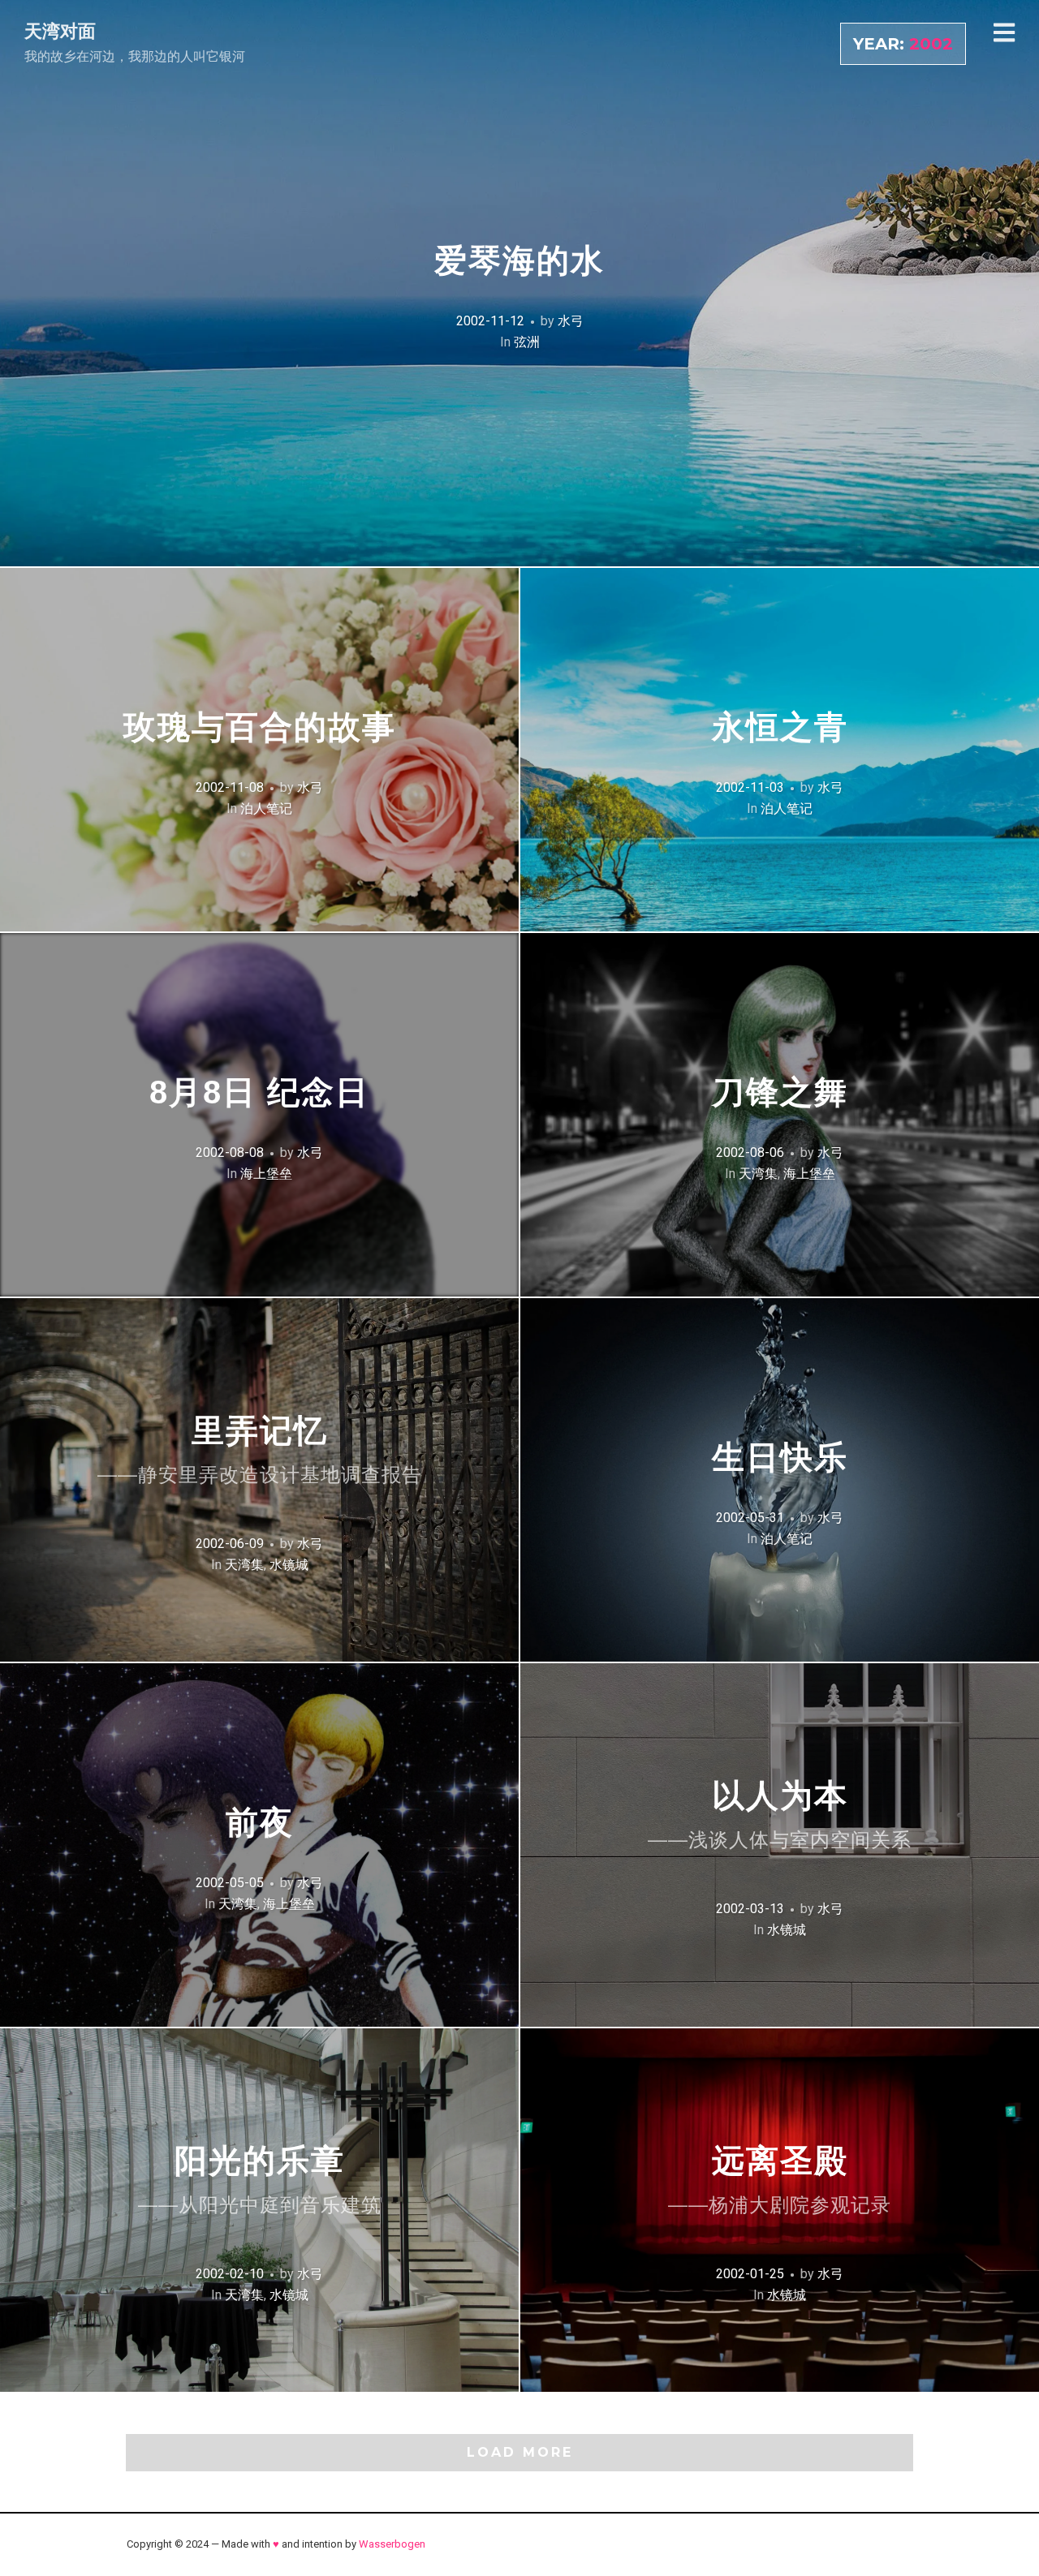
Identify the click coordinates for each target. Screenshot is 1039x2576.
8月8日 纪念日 (259, 1092)
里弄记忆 (260, 1449)
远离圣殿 (780, 2180)
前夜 (260, 1822)
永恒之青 (780, 727)
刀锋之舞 (780, 1092)
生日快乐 (780, 1457)
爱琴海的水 (519, 260)
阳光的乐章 (260, 2180)
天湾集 (758, 1174)
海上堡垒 (266, 1174)
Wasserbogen (392, 2544)
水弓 (571, 321)
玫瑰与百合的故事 (260, 727)
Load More (520, 2452)
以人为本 (780, 1815)
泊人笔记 (266, 808)
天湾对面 (60, 31)
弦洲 (527, 342)
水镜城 (289, 1565)
